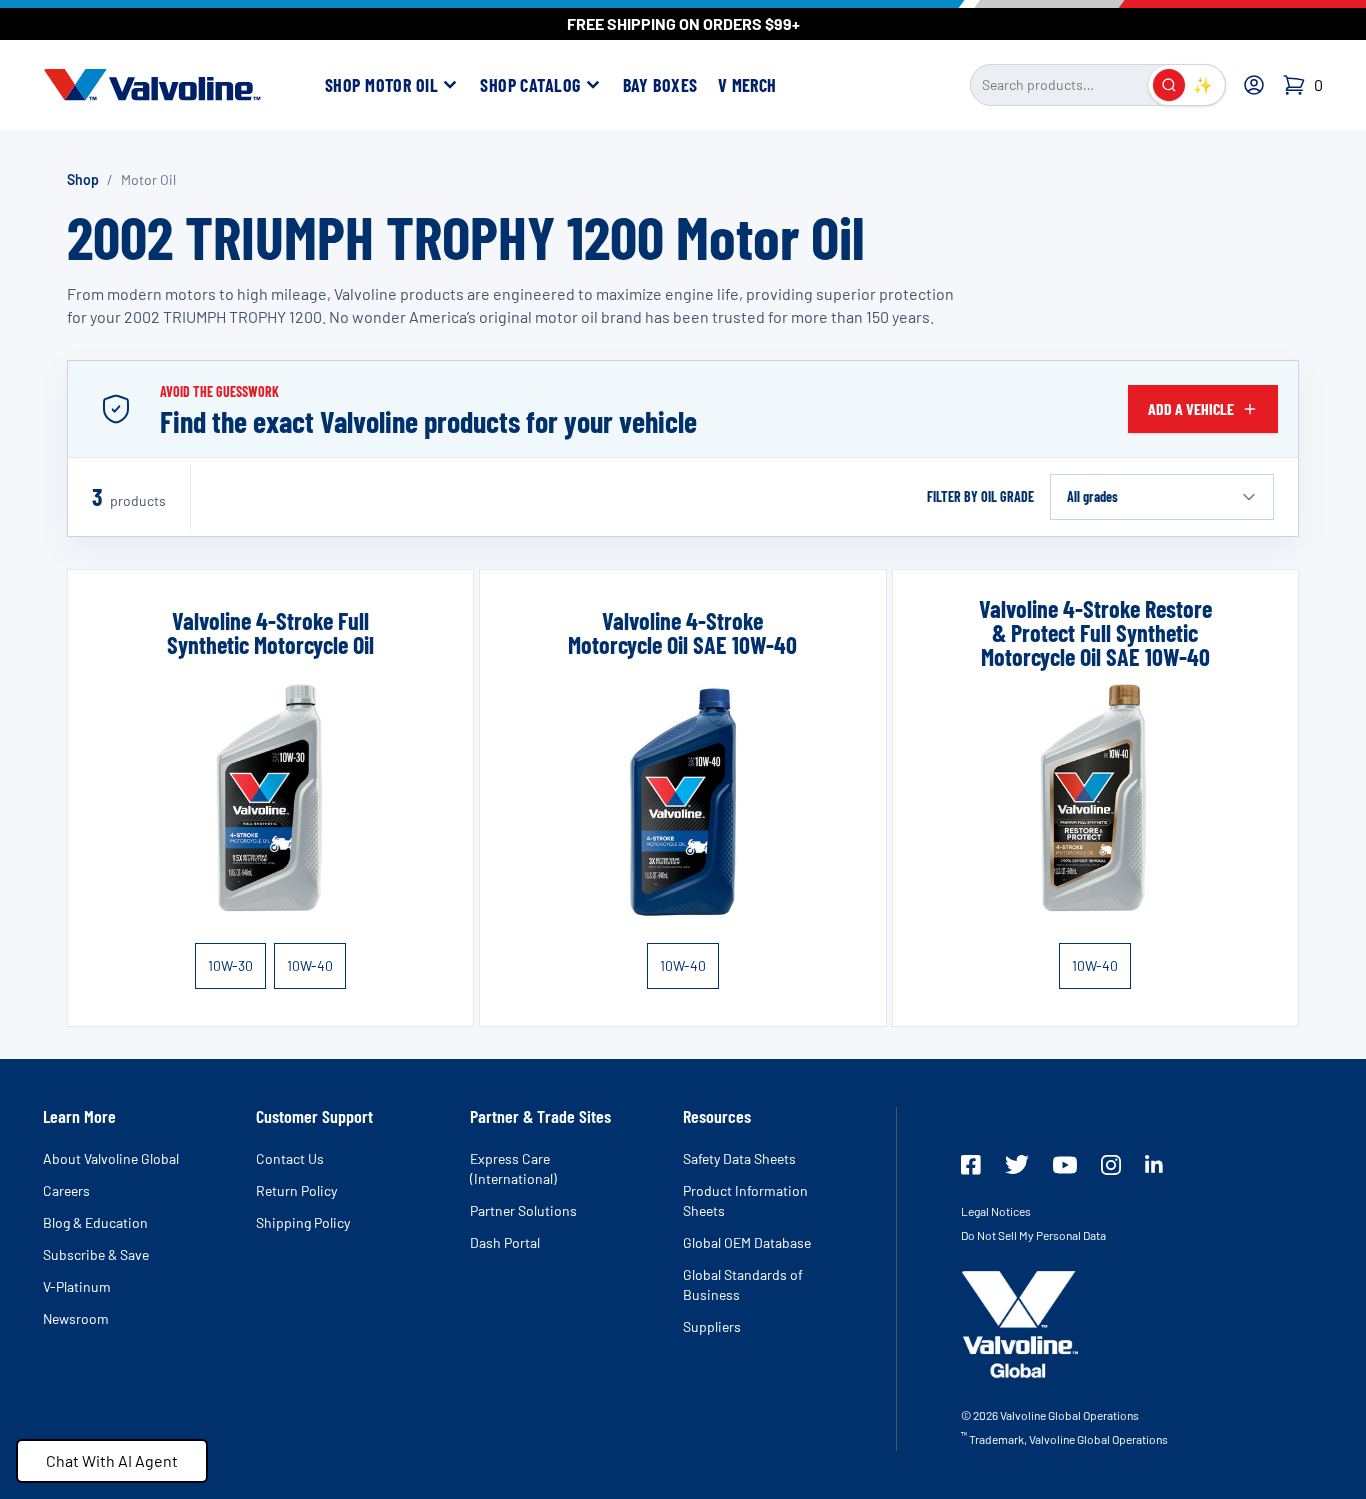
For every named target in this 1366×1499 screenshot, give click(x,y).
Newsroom (76, 1318)
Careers (66, 1190)
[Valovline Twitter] (1017, 1164)
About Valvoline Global (111, 1158)
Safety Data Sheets (739, 1158)
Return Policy (296, 1190)
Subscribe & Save (96, 1254)
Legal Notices (996, 1211)
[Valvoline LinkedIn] (1154, 1164)
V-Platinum (77, 1286)
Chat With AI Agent (112, 1460)
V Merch (747, 85)
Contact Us (290, 1158)
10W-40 (310, 965)
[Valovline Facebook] (971, 1165)
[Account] (1254, 85)
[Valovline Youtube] (1065, 1165)
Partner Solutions (523, 1210)
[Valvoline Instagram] (1111, 1165)
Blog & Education (95, 1222)
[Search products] (1169, 85)
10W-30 (230, 965)
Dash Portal (505, 1242)
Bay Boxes (660, 85)
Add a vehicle (1191, 408)
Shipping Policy (303, 1222)
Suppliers (712, 1326)
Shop (83, 179)
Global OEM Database (747, 1242)
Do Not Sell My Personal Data (1033, 1235)
